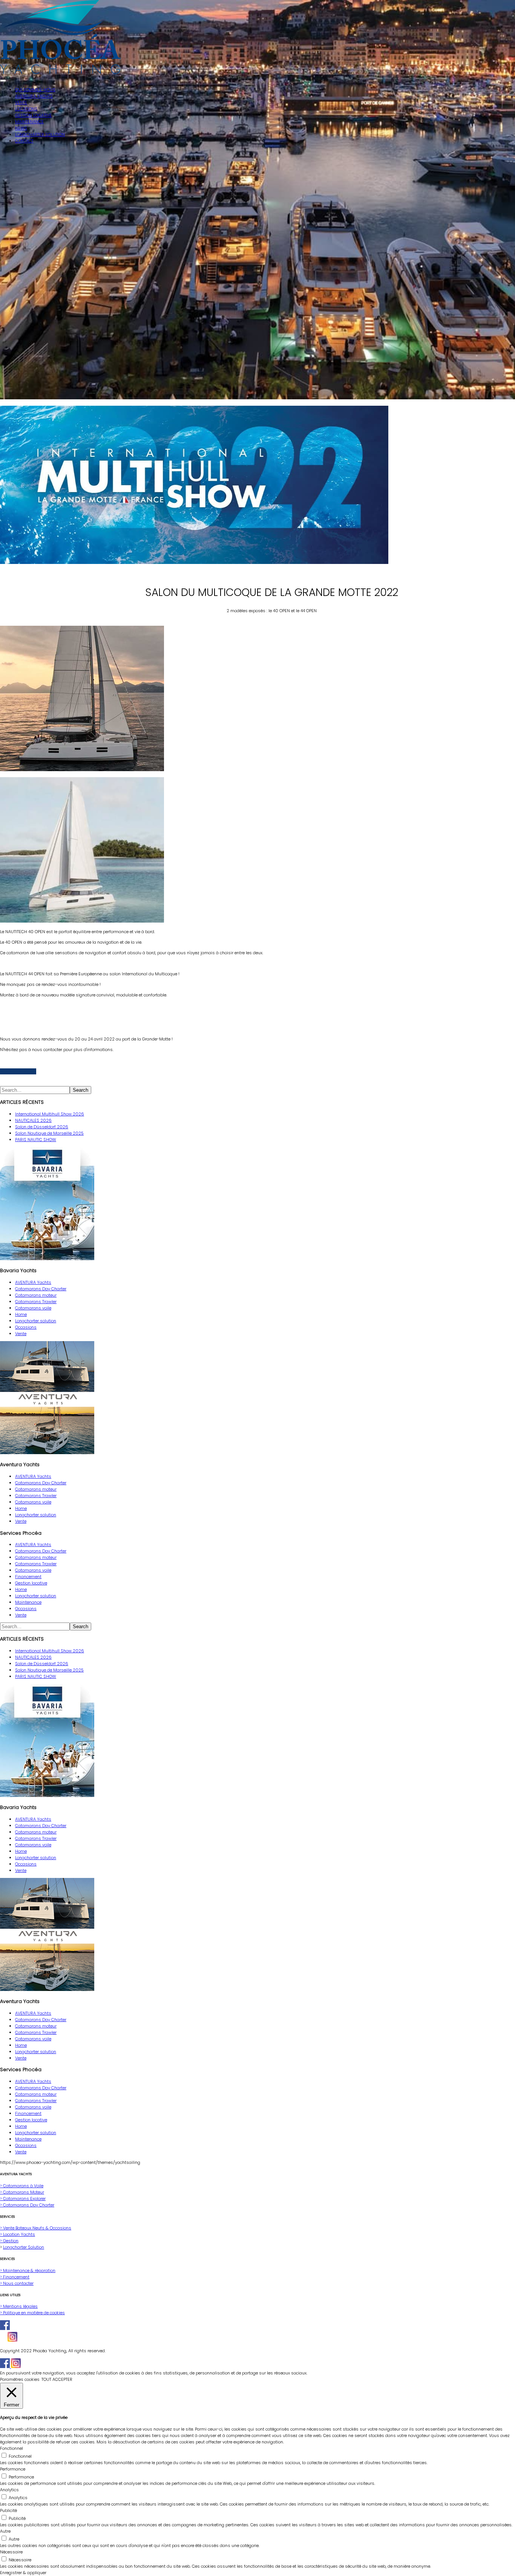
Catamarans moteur (36, 1295)
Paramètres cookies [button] (20, 2379)
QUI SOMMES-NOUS (35, 90)
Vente (21, 1334)
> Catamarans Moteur (22, 2192)
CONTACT (24, 141)
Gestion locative (31, 1583)
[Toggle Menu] (3, 81)
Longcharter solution (36, 1321)
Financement (28, 1577)
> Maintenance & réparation (28, 2270)
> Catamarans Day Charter (27, 2205)
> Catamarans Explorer (23, 2199)
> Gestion (9, 2241)
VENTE (21, 102)
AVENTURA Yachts (33, 1282)
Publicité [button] (8, 2510)
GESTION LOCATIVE (33, 115)
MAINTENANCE (29, 122)
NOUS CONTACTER (18, 1071)
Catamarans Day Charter (41, 1289)
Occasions (26, 1327)
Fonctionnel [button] (11, 2448)
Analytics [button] (9, 2490)
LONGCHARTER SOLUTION (40, 134)
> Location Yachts (18, 2234)
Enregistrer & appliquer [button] (23, 2573)
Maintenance (28, 1602)
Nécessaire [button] (11, 2552)
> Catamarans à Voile (22, 2186)
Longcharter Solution (24, 2247)
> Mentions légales (19, 2306)
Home (21, 1314)
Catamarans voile (33, 1308)
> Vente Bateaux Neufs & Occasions (36, 2228)
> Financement (15, 2277)
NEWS (21, 128)
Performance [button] (13, 2469)
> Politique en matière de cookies (32, 2313)
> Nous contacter (17, 2283)
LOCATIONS (26, 109)
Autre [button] (5, 2531)
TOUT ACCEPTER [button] (57, 2379)
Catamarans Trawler (36, 1302)
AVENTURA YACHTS (34, 96)
